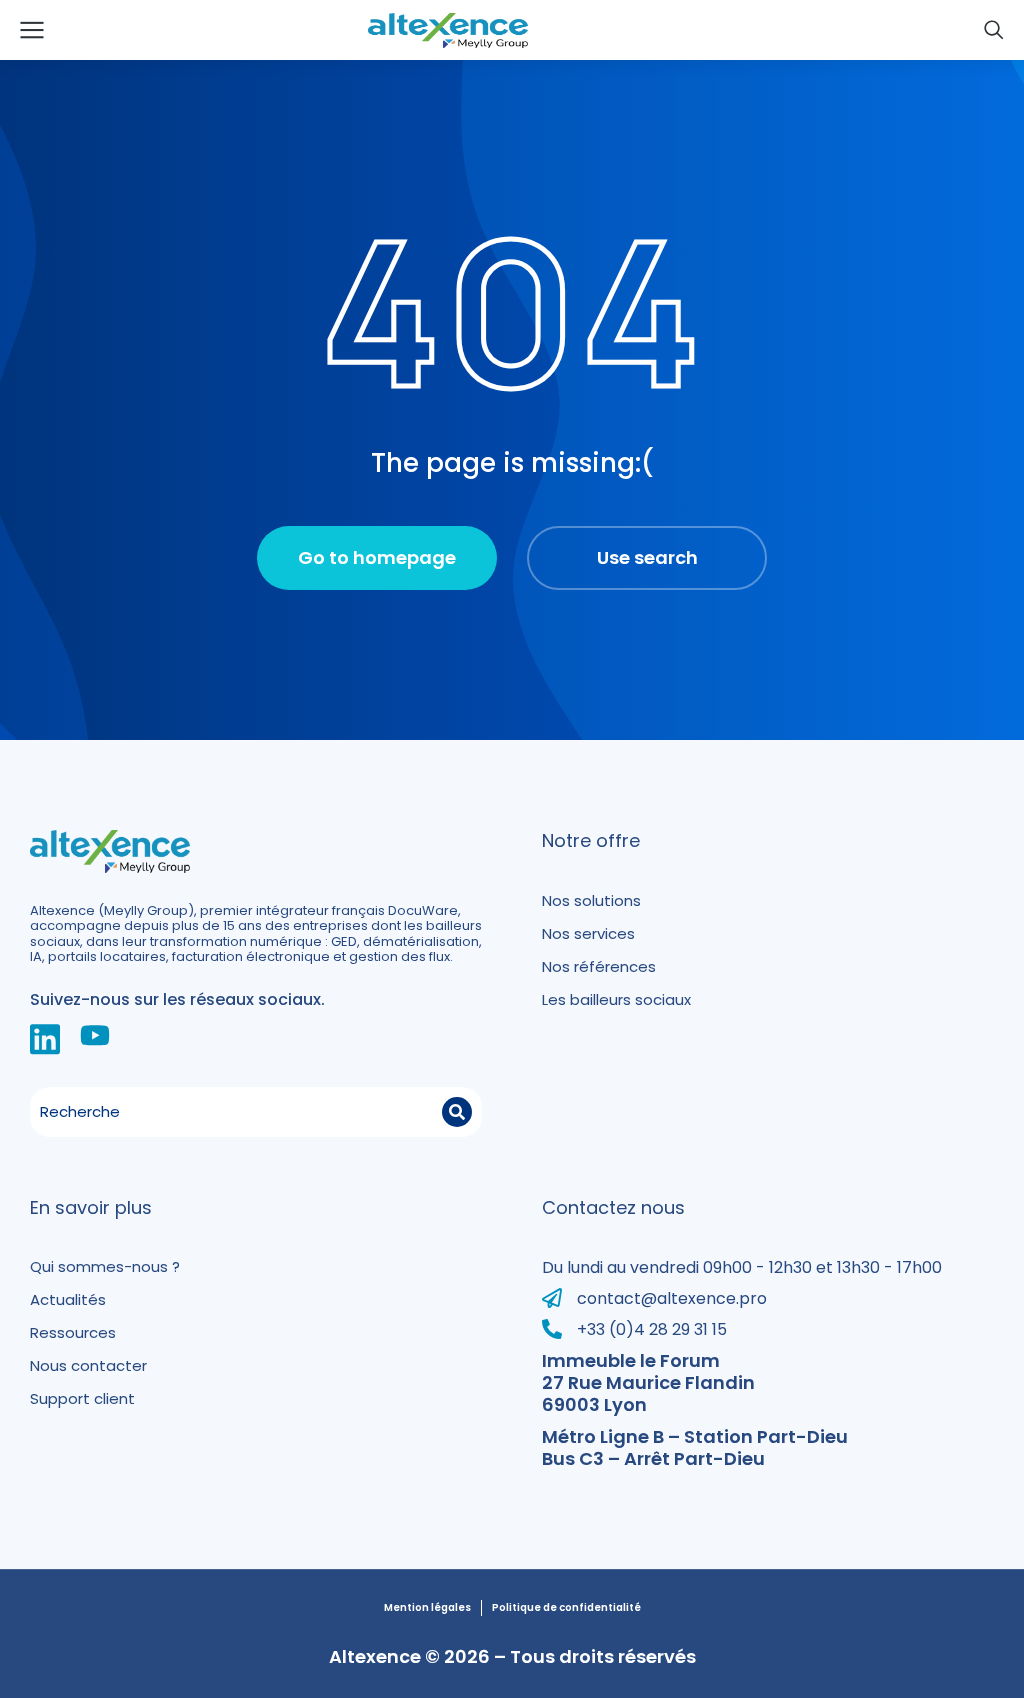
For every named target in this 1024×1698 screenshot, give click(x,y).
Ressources (73, 1332)
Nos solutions (591, 900)
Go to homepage (377, 557)
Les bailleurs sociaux (616, 999)
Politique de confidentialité (566, 1608)
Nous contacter (88, 1365)
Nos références (599, 966)
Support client (82, 1398)
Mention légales (427, 1608)
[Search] (457, 1112)
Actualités (68, 1299)
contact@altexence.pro (672, 1298)
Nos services (588, 933)
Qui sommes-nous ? (105, 1266)
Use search (647, 557)
